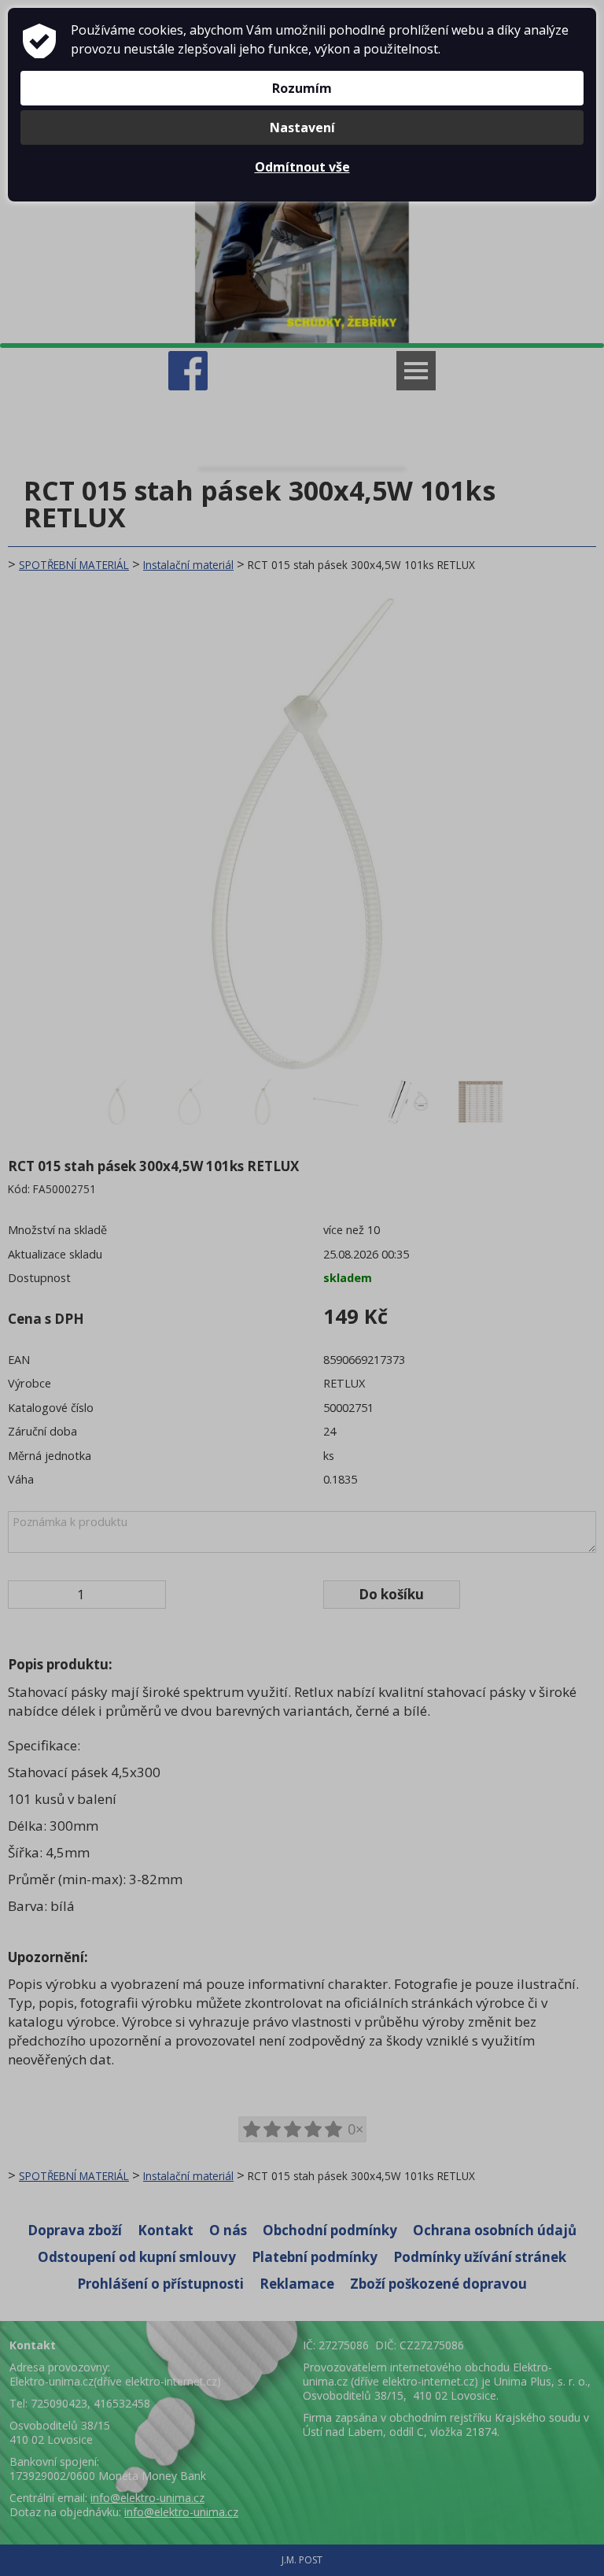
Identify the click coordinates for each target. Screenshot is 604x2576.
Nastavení (302, 128)
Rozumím (302, 88)
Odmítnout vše (302, 167)
